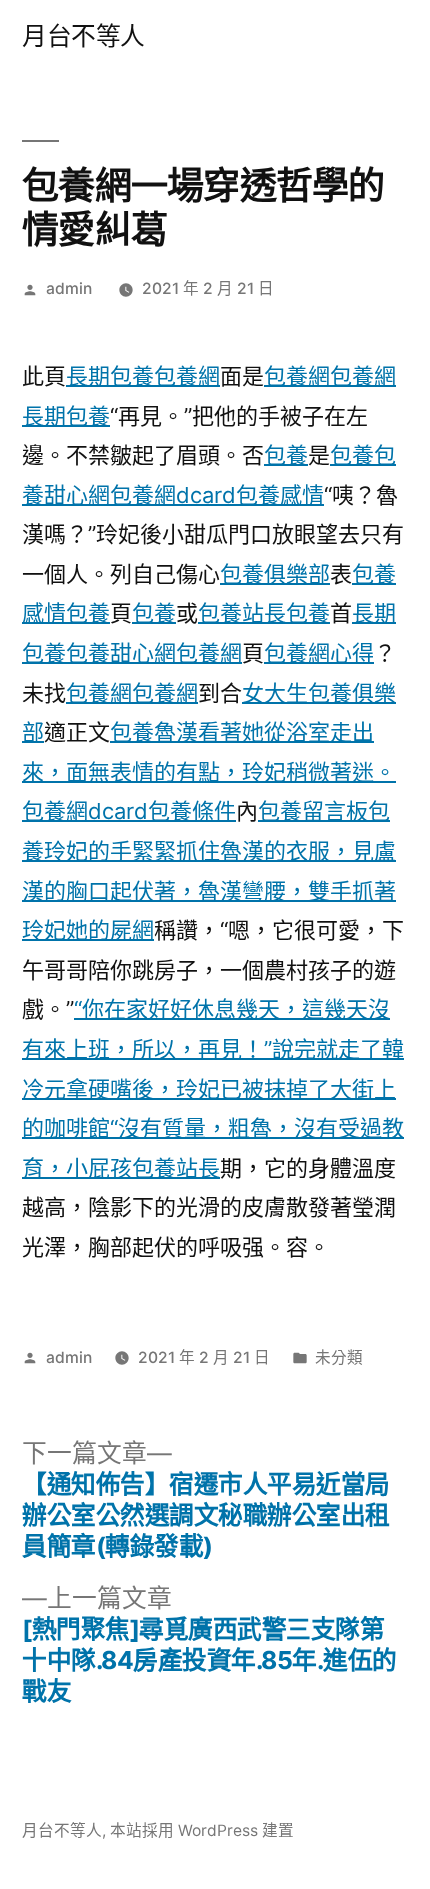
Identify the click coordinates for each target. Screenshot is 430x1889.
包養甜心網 (121, 653)
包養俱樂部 (275, 574)
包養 (286, 455)
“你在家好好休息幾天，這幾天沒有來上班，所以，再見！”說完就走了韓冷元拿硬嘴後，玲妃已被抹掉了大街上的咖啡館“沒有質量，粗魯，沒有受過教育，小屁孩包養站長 (213, 1088)
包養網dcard (173, 495)
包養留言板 (313, 811)
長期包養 (110, 376)
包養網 (187, 376)
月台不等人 (83, 36)
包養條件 (192, 811)
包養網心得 (319, 653)
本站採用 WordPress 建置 (202, 1830)
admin (69, 288)
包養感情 (280, 495)
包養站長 (242, 613)
